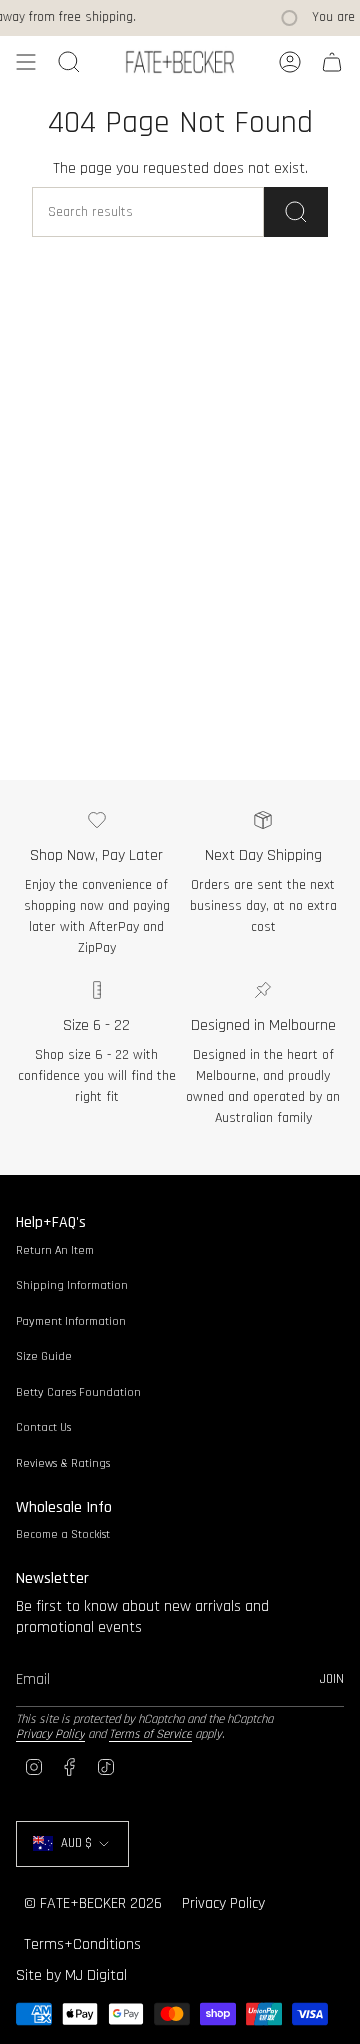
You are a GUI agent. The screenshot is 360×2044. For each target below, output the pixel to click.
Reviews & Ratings (63, 1463)
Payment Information (71, 1321)
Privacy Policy (50, 1734)
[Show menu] (26, 62)
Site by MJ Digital (71, 1975)
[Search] (296, 212)
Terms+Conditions (82, 1944)
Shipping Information (72, 1285)
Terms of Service (150, 1734)
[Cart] (332, 62)
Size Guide (44, 1356)
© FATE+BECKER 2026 (93, 1903)
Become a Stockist (63, 1534)
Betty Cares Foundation (78, 1392)
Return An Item (55, 1250)
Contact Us (43, 1427)
